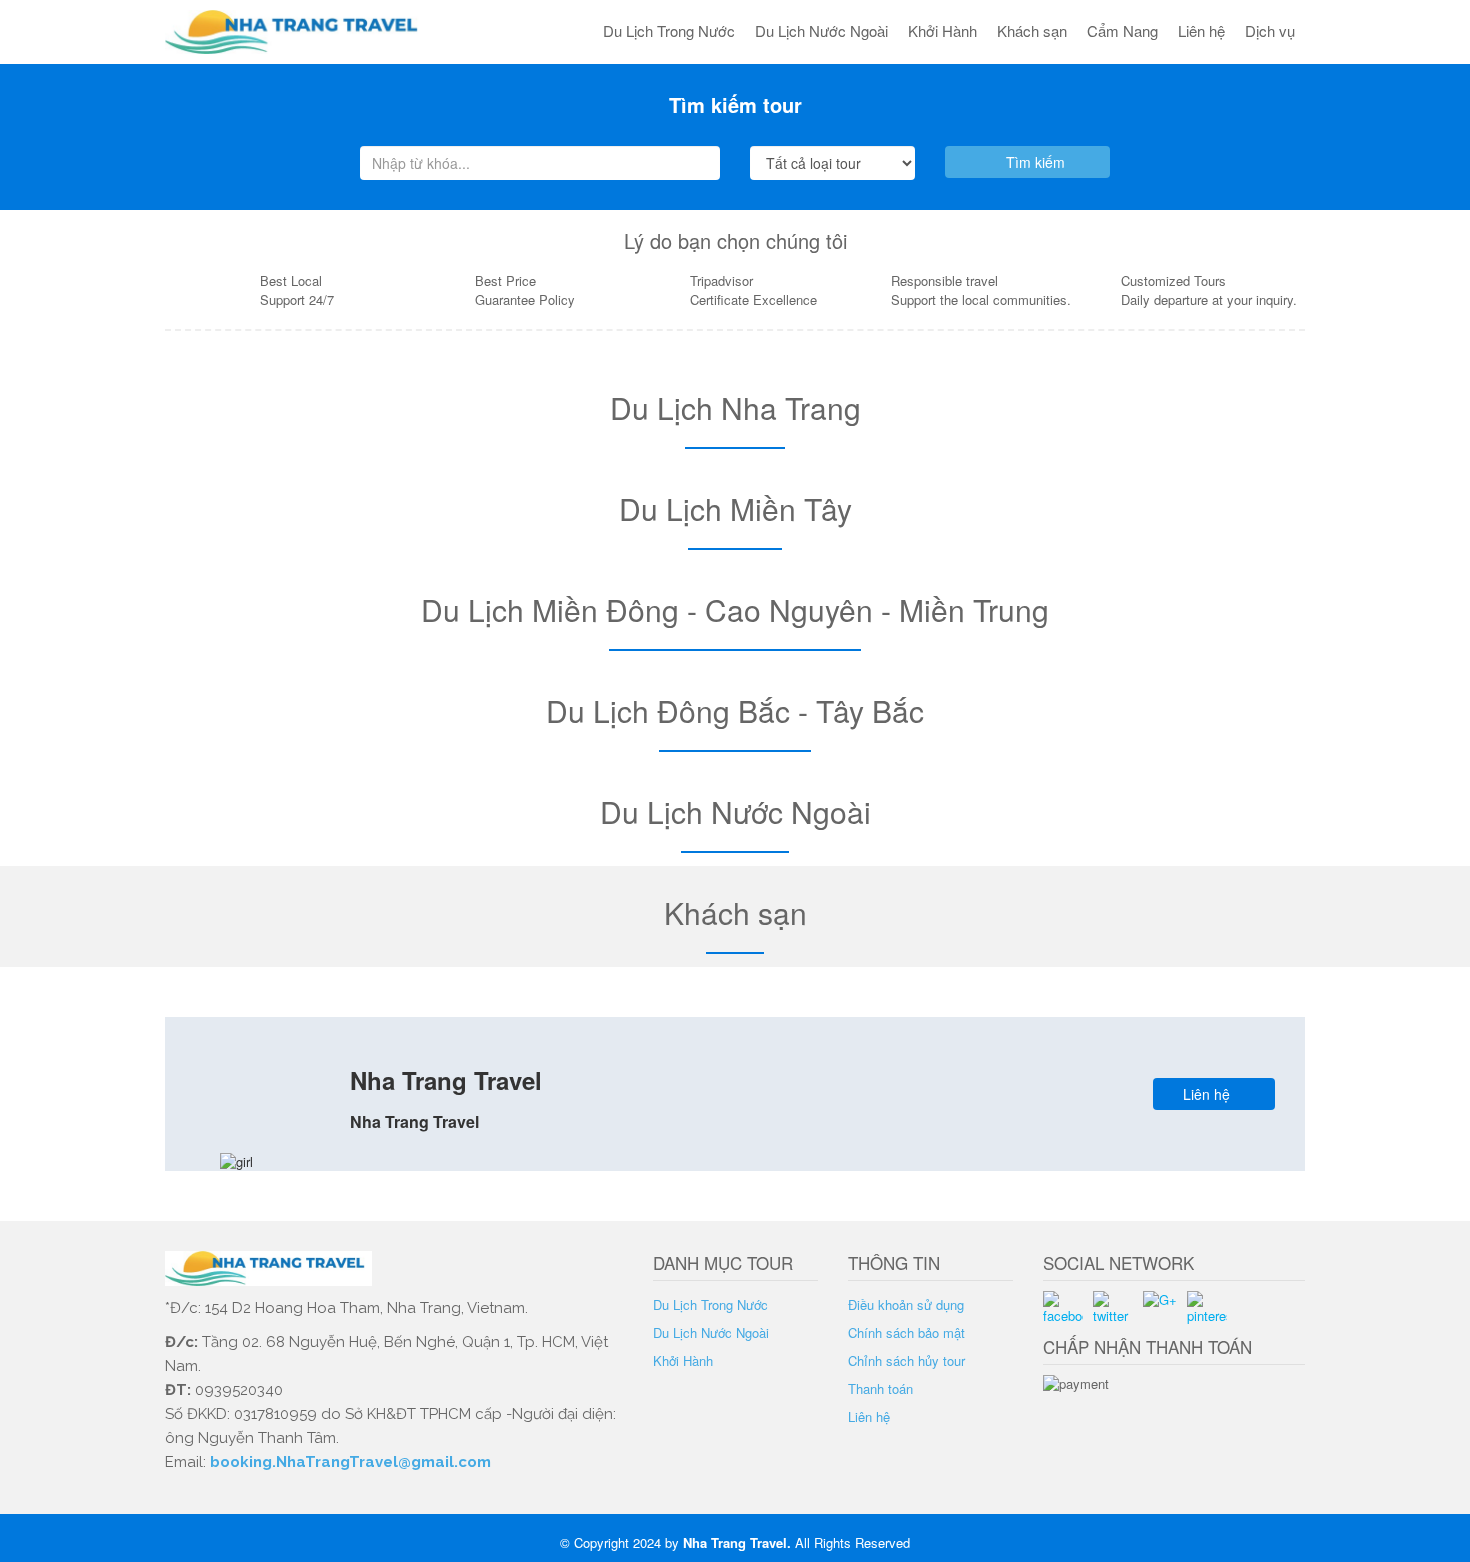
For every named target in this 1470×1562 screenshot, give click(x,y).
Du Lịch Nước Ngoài (821, 30)
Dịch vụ (1270, 30)
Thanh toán (880, 1388)
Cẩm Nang (1122, 30)
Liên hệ (1201, 30)
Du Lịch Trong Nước (669, 30)
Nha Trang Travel (735, 1542)
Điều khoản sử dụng (906, 1304)
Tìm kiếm (1033, 162)
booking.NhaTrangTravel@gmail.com (350, 1462)
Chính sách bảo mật (906, 1332)
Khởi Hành (942, 30)
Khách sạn (1032, 30)
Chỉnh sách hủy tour (906, 1360)
